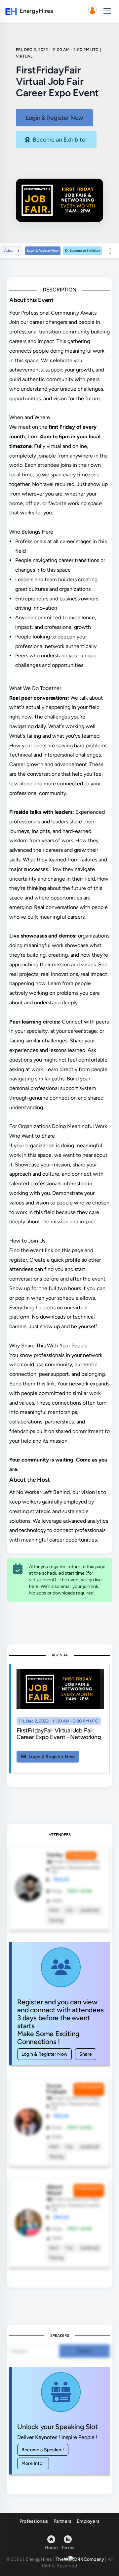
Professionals (34, 2521)
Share (86, 2054)
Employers (88, 2521)
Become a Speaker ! (43, 2450)
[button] (92, 11)
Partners (63, 2521)
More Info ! (33, 2463)
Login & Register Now (54, 118)
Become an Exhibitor (60, 140)
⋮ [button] (110, 251)
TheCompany (80, 2559)
